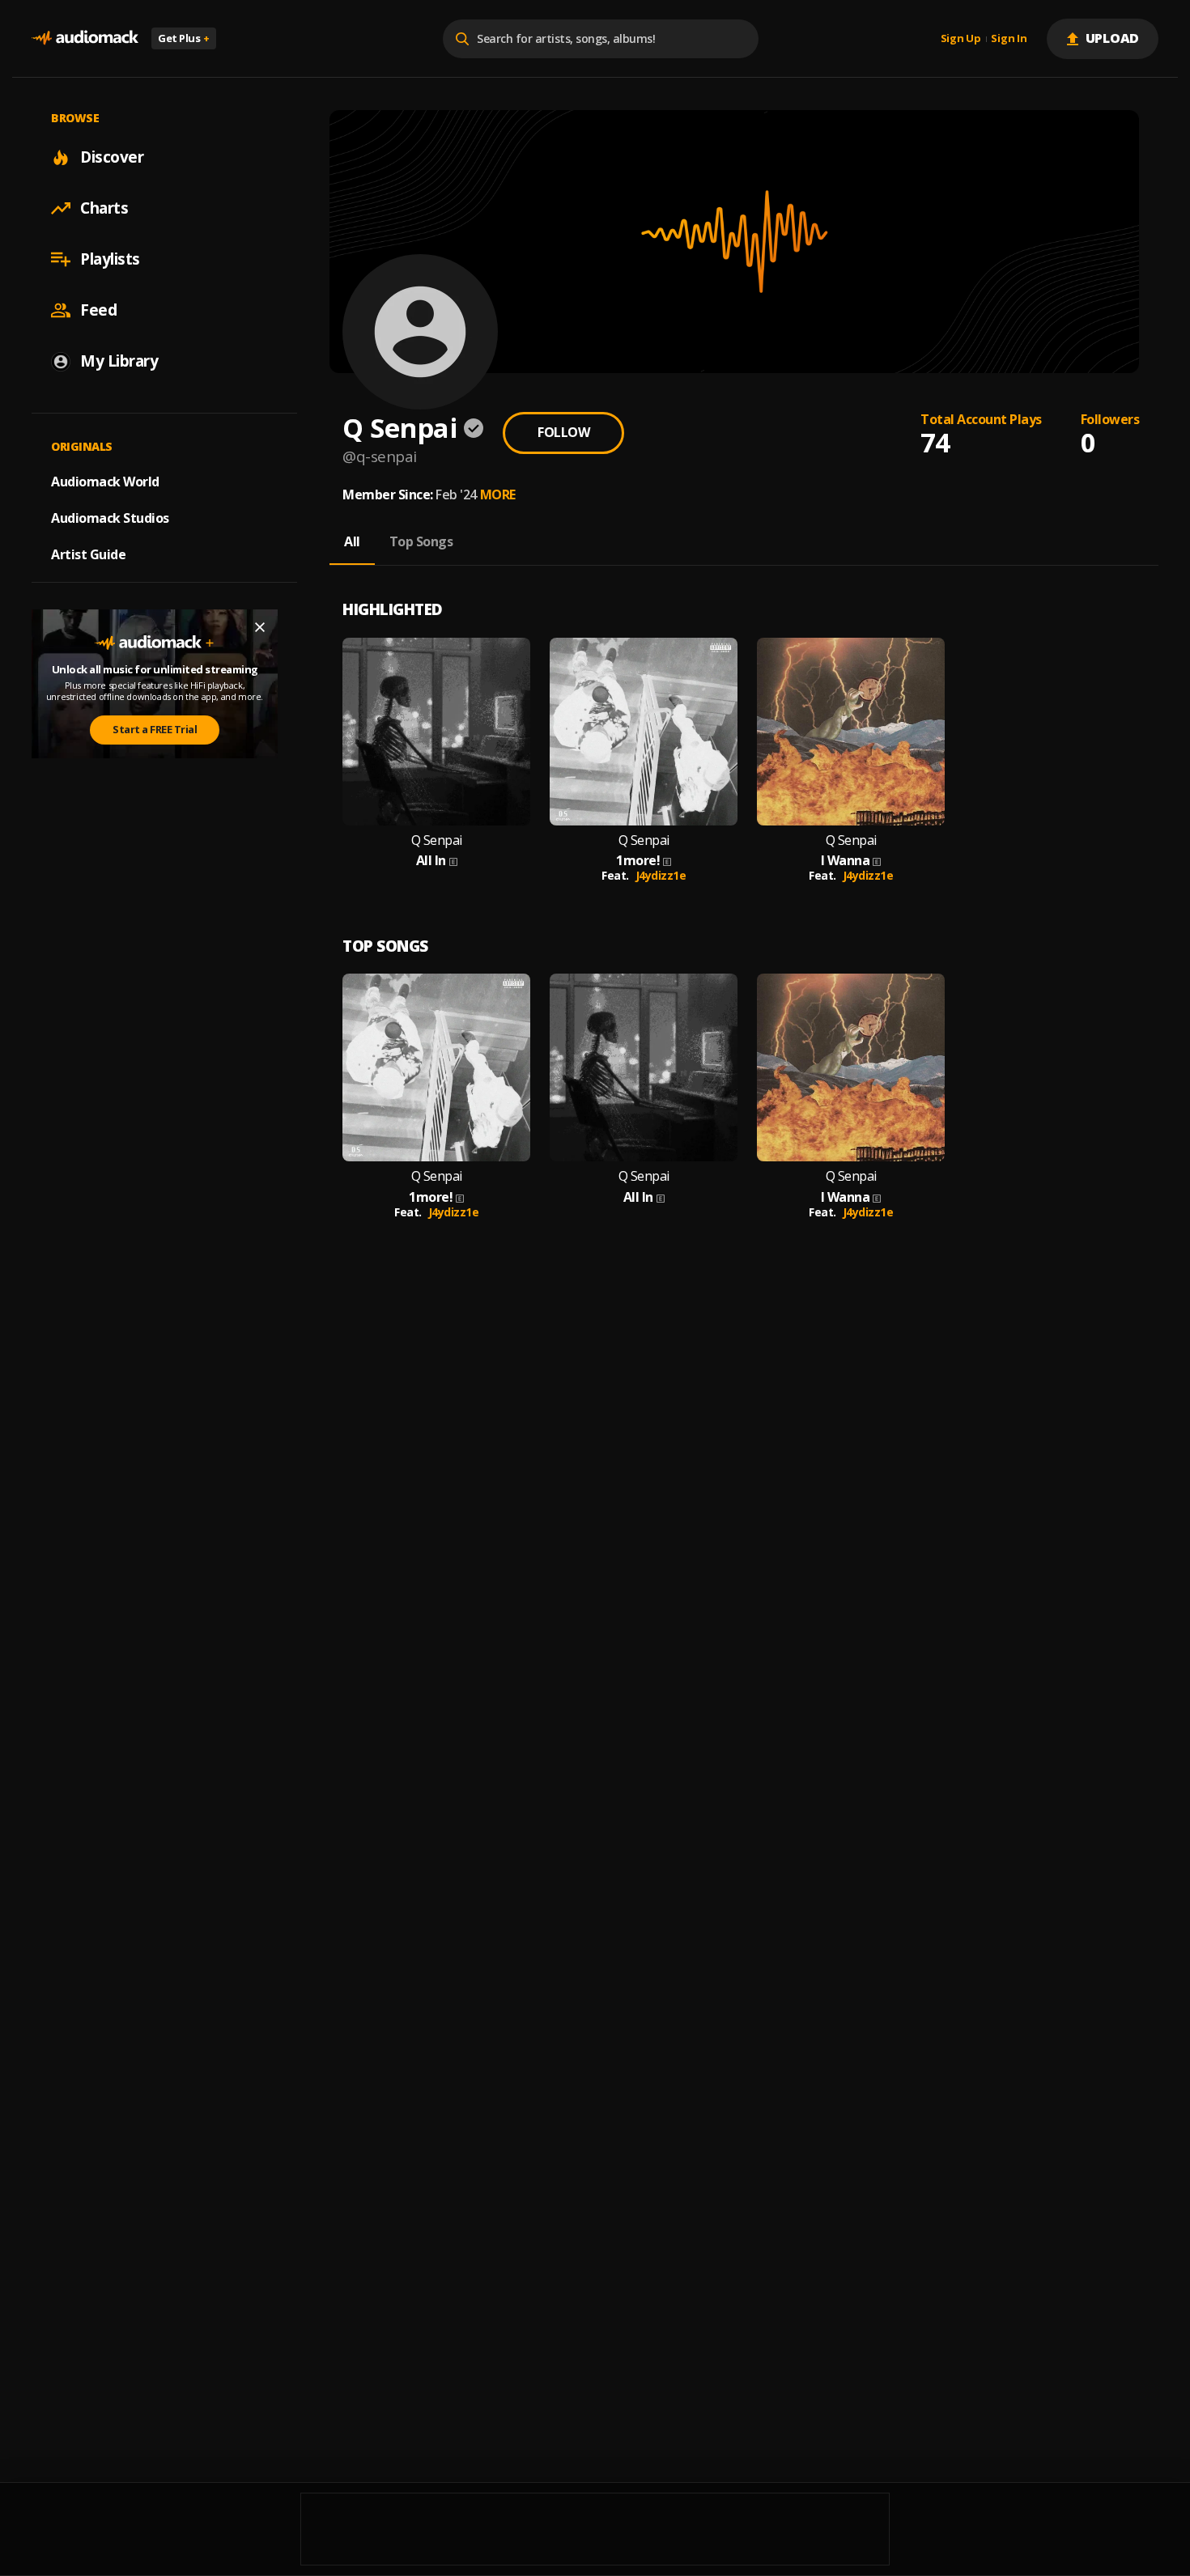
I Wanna (846, 861)
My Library (119, 361)
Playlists (110, 259)
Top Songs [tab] (421, 541)
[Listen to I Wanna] (851, 732)
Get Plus (184, 38)
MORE (498, 494)
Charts (104, 208)
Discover (112, 157)
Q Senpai (437, 840)
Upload (1113, 38)
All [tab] (352, 541)
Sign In (1009, 39)
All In (431, 861)
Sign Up (961, 39)
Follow (563, 432)
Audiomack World (105, 482)
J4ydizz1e (661, 875)
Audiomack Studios (110, 518)
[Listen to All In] (436, 732)
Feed (98, 310)
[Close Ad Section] (260, 627)
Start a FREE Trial (155, 730)
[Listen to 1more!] (644, 732)
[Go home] (85, 38)
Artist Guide (88, 554)
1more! (638, 861)
